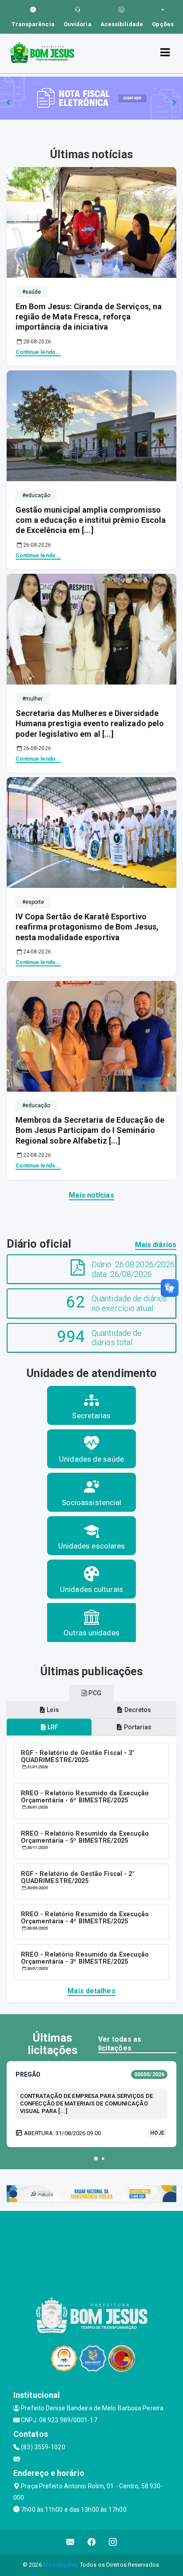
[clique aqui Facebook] (92, 2542)
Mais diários (156, 1245)
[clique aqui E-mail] (70, 2542)
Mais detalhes (91, 1991)
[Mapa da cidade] (91, 2244)
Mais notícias (91, 1195)
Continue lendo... (38, 352)
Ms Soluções (60, 2565)
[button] (96, 2159)
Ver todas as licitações (120, 2043)
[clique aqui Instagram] (113, 2542)
